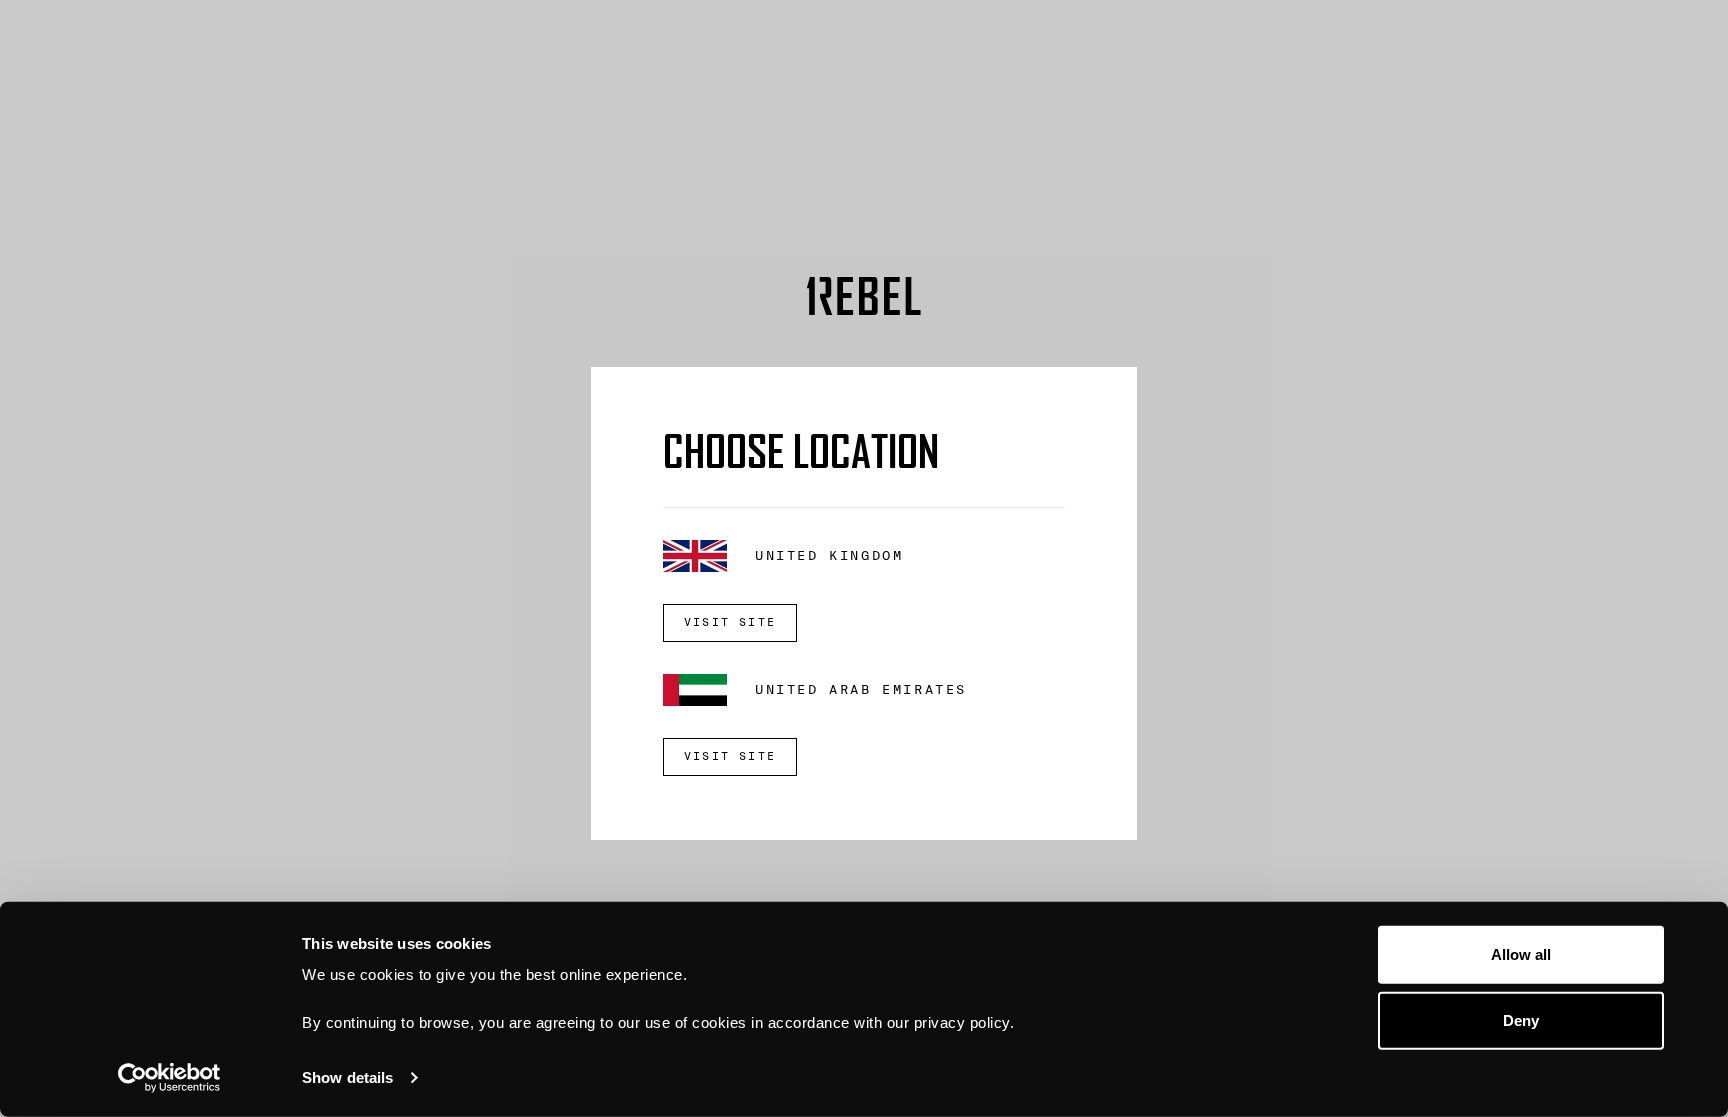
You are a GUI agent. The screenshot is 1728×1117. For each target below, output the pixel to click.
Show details (347, 1077)
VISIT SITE (730, 622)
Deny (1521, 1019)
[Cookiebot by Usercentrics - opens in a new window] (169, 1078)
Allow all (1521, 954)
